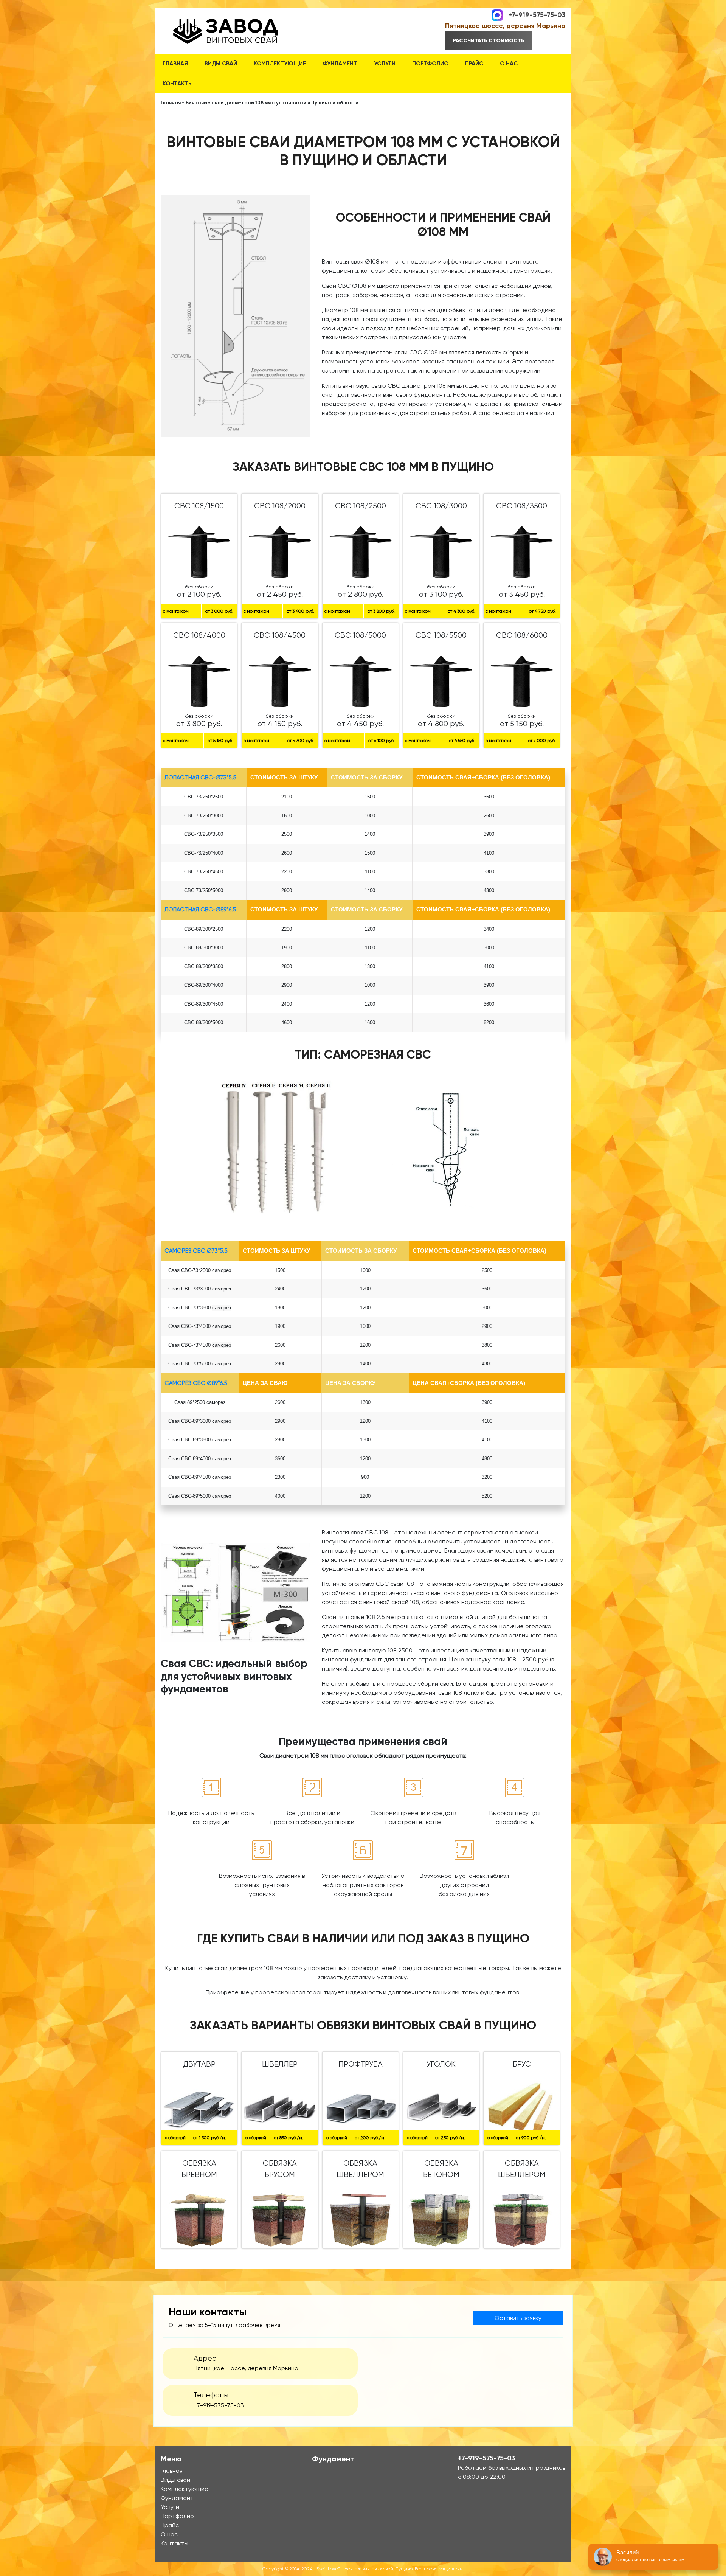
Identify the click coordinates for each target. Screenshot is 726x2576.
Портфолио (430, 64)
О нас (509, 64)
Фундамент (340, 64)
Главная (175, 64)
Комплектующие (280, 64)
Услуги (385, 64)
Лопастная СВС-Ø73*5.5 (200, 778)
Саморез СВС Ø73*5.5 (196, 1251)
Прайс (474, 64)
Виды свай (221, 64)
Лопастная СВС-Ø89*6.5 (200, 910)
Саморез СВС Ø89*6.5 (196, 1383)
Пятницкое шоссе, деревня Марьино (505, 26)
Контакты (178, 84)
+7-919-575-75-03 (537, 14)
